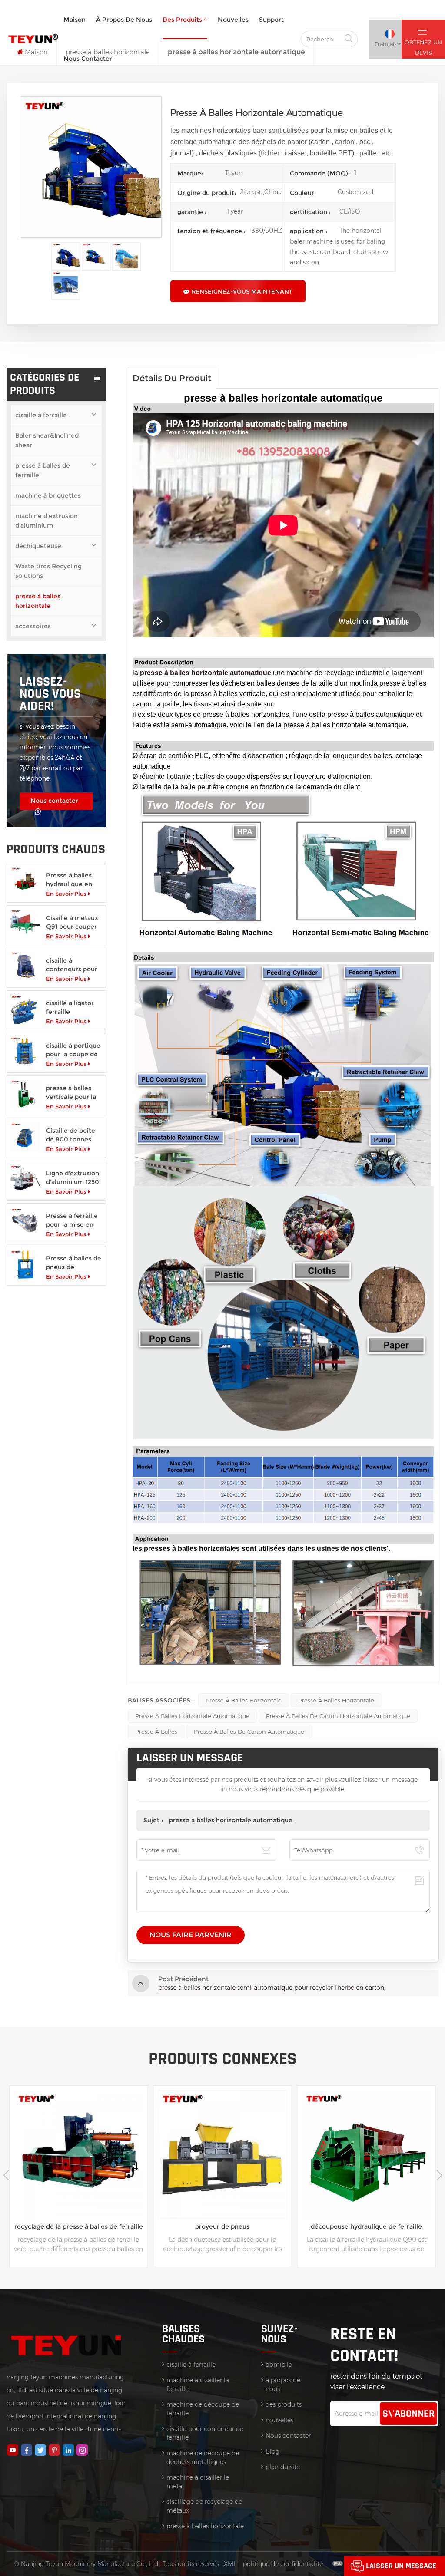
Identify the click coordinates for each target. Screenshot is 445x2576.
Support (271, 20)
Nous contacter (88, 59)
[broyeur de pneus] (78, 2155)
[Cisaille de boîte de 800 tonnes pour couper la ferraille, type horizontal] (25, 1136)
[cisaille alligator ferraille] (25, 1009)
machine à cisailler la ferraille (198, 2385)
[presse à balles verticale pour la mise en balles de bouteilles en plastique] (25, 1094)
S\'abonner (408, 2414)
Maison (75, 20)
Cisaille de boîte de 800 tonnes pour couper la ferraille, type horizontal (71, 1135)
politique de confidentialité (283, 2564)
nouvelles (233, 20)
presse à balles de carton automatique (249, 1732)
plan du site (283, 2467)
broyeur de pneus (78, 2226)
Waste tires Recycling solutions (48, 571)
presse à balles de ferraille (43, 470)
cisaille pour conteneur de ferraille (205, 2433)
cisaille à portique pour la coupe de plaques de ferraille (73, 1050)
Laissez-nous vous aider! (50, 694)
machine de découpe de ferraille (203, 2409)
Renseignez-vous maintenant (242, 291)
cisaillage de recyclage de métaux (204, 2506)
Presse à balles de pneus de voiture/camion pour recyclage (74, 1263)
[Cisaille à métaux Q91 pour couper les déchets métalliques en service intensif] (25, 924)
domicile (279, 2365)
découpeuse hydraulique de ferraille (222, 2226)
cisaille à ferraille (41, 415)
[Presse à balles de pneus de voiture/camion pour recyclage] (25, 1264)
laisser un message (401, 2566)
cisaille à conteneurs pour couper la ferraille (73, 965)
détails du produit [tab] (172, 378)
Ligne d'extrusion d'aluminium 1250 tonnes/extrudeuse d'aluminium (74, 1178)
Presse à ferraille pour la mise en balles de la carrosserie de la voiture (72, 1220)
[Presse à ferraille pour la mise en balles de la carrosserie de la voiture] (25, 1222)
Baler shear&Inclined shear (47, 440)
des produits (284, 2404)
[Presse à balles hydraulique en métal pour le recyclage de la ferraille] (25, 881)
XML (230, 2564)
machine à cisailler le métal (198, 2482)
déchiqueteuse (38, 546)
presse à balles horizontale (38, 601)
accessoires (33, 626)
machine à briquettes (48, 495)
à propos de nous (124, 20)
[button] (439, 2175)
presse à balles (156, 1732)
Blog (272, 2451)
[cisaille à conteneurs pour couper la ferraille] (25, 966)
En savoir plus (66, 894)
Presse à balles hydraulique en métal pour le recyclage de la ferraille (69, 880)
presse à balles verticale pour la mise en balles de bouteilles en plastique (73, 1093)
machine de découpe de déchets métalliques (203, 2457)
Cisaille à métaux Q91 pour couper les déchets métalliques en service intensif (72, 922)
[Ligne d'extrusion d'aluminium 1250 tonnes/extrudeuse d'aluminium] (25, 1179)
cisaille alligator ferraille (70, 1007)
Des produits (182, 20)
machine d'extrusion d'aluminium (46, 521)
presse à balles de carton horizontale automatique (338, 1716)
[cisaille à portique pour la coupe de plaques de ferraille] (25, 1051)
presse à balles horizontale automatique (192, 1716)
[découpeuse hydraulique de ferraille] (222, 2155)
